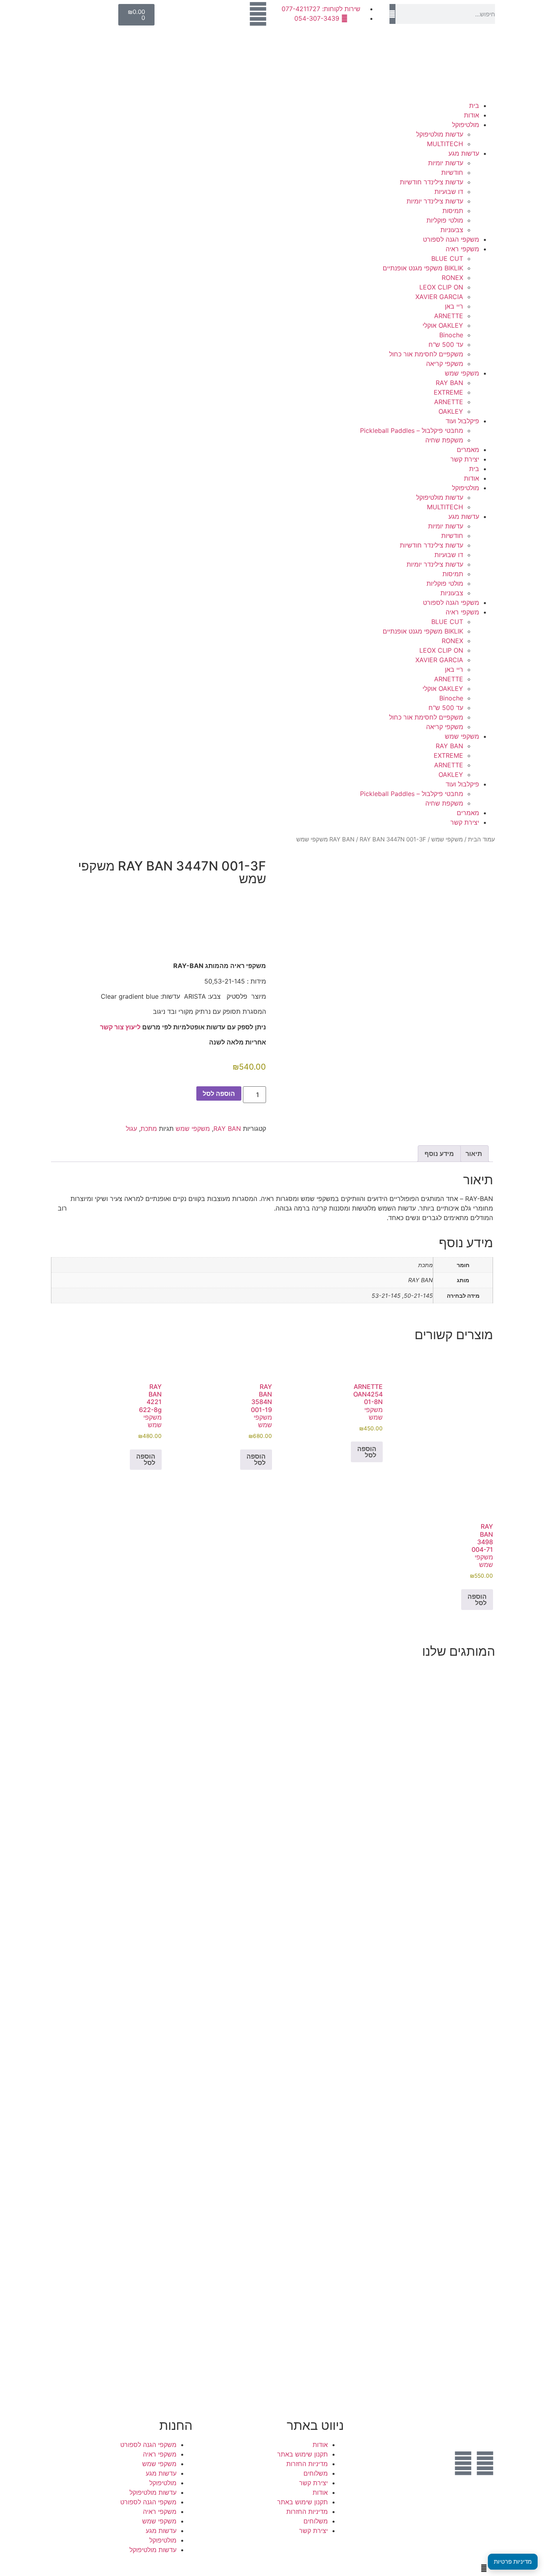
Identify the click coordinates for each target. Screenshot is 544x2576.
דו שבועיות (449, 192)
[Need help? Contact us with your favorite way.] (484, 2568)
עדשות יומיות (446, 163)
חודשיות (452, 172)
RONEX (452, 278)
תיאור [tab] (474, 1154)
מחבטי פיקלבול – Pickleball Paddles (412, 430)
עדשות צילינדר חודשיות (431, 182)
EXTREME (448, 392)
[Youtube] (463, 2463)
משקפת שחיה (444, 440)
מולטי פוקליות (445, 220)
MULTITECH (445, 144)
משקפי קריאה (445, 364)
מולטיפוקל (466, 125)
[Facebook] (485, 2463)
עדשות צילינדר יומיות (435, 201)
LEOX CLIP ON (441, 287)
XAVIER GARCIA (439, 297)
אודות (472, 115)
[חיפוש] (392, 14)
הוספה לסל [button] (367, 1452)
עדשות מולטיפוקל (440, 134)
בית (474, 106)
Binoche (451, 335)
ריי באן (454, 306)
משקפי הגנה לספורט (451, 239)
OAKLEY (451, 411)
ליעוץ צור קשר (120, 1027)
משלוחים (316, 2473)
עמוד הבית (481, 839)
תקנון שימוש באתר (302, 2454)
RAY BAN (449, 383)
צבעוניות (452, 230)
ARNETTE (449, 316)
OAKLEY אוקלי (443, 325)
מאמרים (468, 450)
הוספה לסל (219, 1093)
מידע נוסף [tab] (439, 1154)
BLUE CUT (447, 258)
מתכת (149, 1129)
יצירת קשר (465, 459)
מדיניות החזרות (307, 2464)
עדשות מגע (464, 153)
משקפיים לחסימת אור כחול (426, 354)
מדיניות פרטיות (513, 2561)
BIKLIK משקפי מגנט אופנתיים (423, 268)
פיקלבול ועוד (462, 421)
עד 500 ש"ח (446, 344)
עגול (131, 1129)
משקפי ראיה (462, 249)
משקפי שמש (462, 373)
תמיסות (453, 211)
